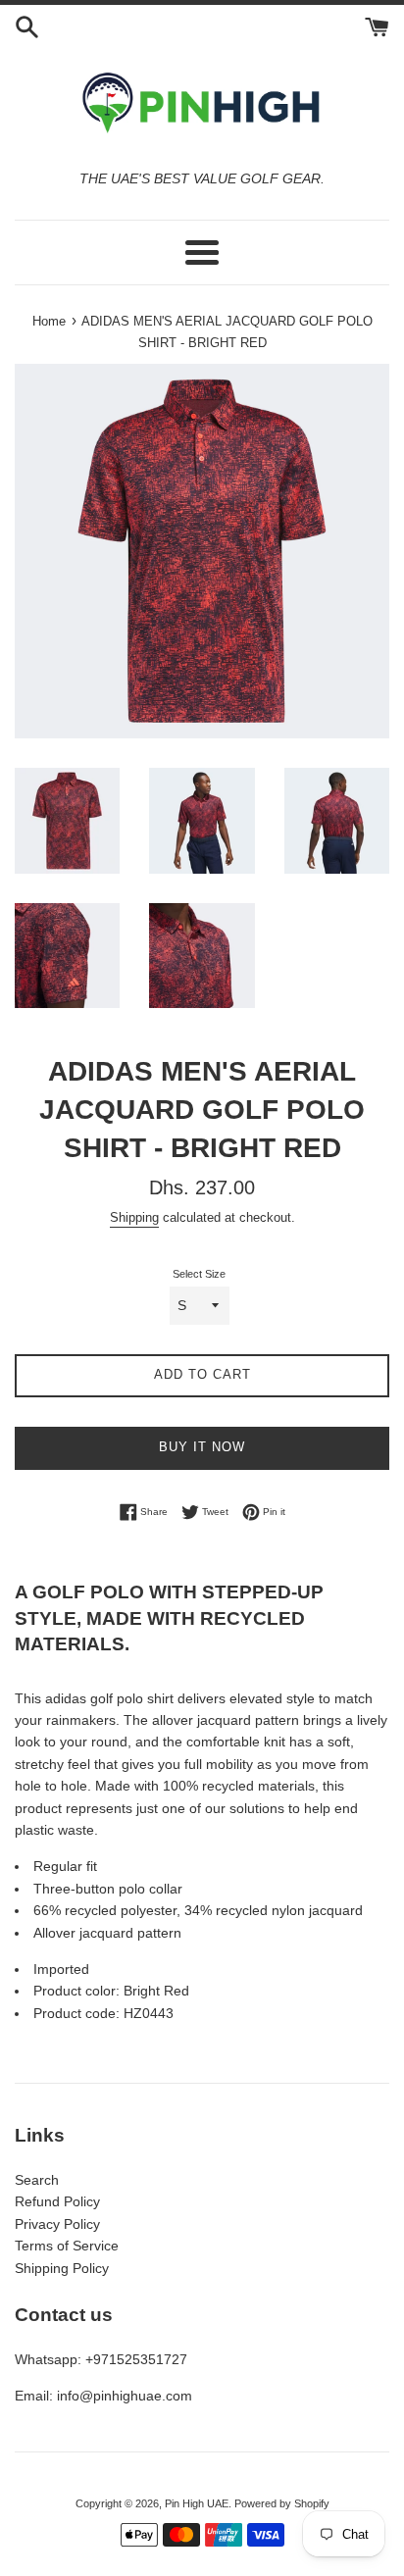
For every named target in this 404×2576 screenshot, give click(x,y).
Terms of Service (67, 2246)
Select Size (199, 1274)
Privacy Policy (57, 2224)
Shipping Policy (62, 2268)
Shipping (134, 1217)
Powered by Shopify (282, 2503)
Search (37, 2180)
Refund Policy (57, 2201)
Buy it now (202, 1447)
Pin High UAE (197, 2503)
